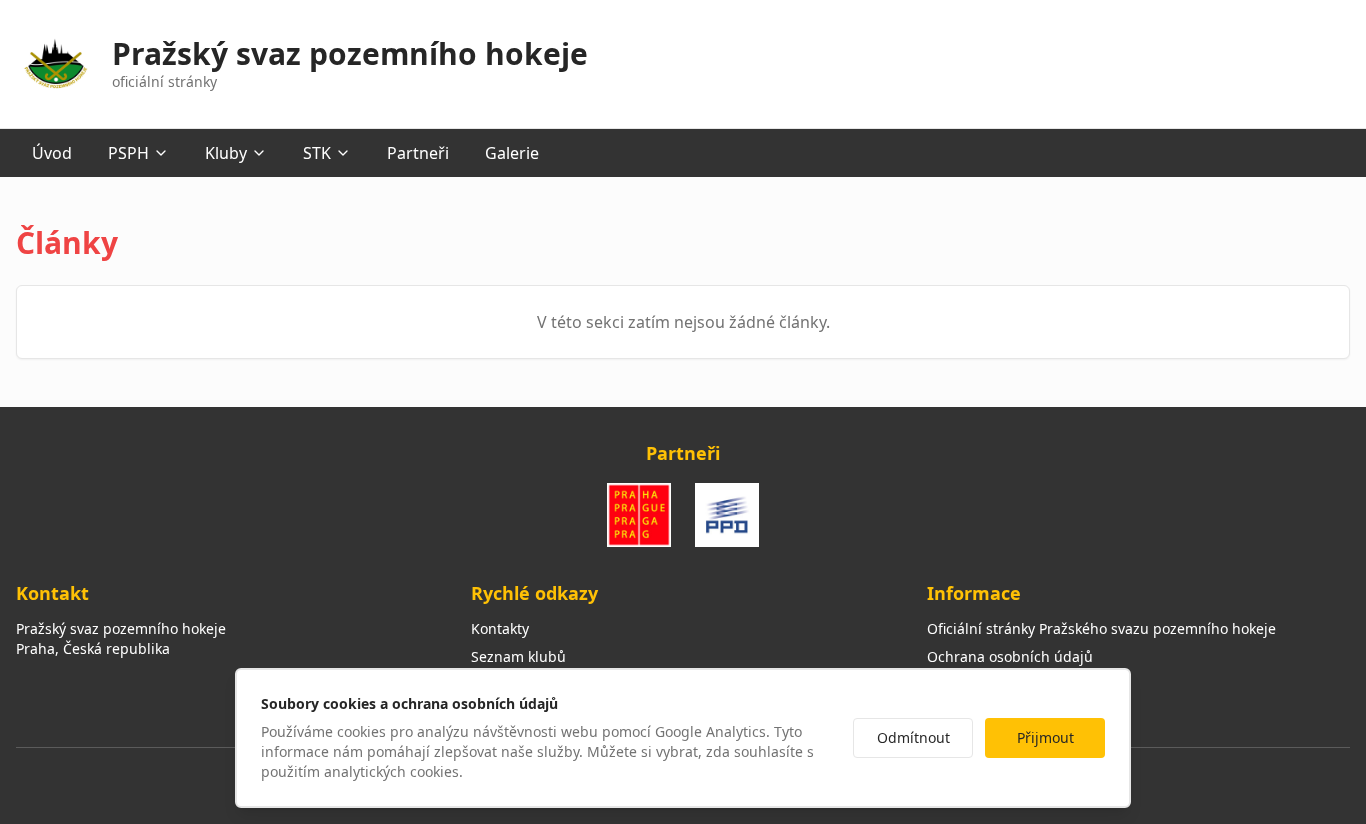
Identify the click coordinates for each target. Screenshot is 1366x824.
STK (317, 153)
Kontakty (500, 628)
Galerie (512, 153)
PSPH (128, 153)
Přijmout (1045, 737)
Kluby (226, 153)
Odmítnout (913, 737)
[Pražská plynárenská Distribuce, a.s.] (727, 515)
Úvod (52, 153)
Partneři (418, 153)
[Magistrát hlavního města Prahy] (639, 515)
